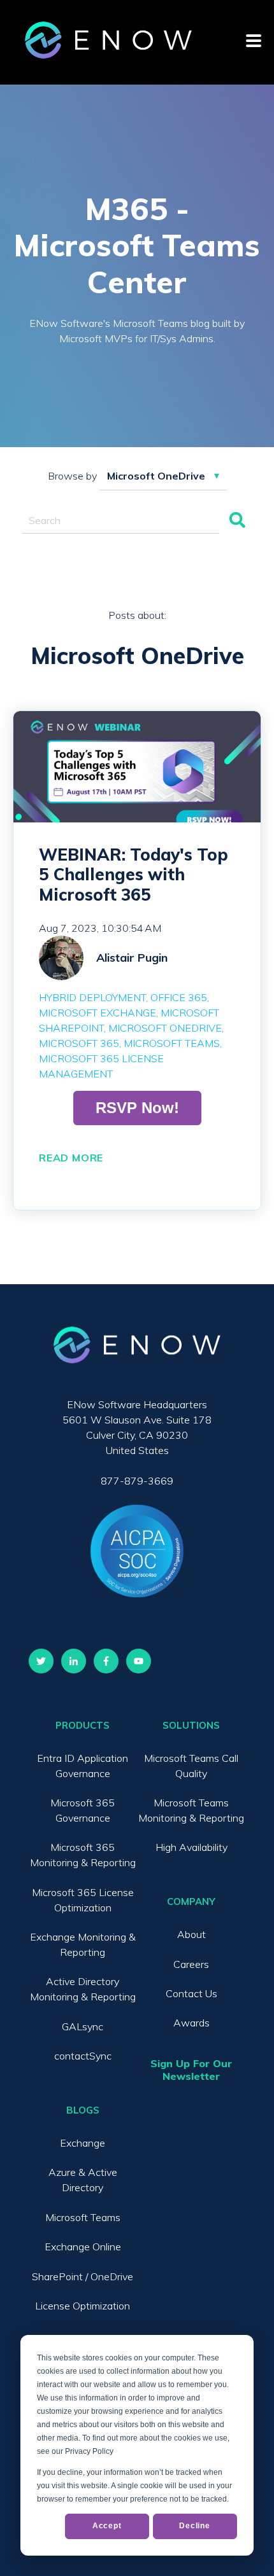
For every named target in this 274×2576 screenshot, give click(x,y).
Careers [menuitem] (191, 1964)
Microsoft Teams (172, 1043)
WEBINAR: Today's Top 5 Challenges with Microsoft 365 (133, 874)
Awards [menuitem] (191, 2023)
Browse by (72, 476)
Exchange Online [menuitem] (83, 2247)
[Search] (237, 521)
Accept (107, 2526)
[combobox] (121, 521)
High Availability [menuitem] (191, 1847)
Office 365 (179, 997)
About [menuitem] (191, 1934)
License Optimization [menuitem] (83, 2306)
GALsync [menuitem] (83, 2026)
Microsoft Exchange (97, 1013)
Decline (195, 2526)
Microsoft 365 (79, 1043)
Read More (71, 1158)
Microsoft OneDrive (165, 1028)
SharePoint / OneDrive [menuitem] (83, 2276)
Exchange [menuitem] (83, 2143)
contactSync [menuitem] (83, 2056)
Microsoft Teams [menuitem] (83, 2217)
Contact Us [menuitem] (191, 1993)
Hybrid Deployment (92, 997)
